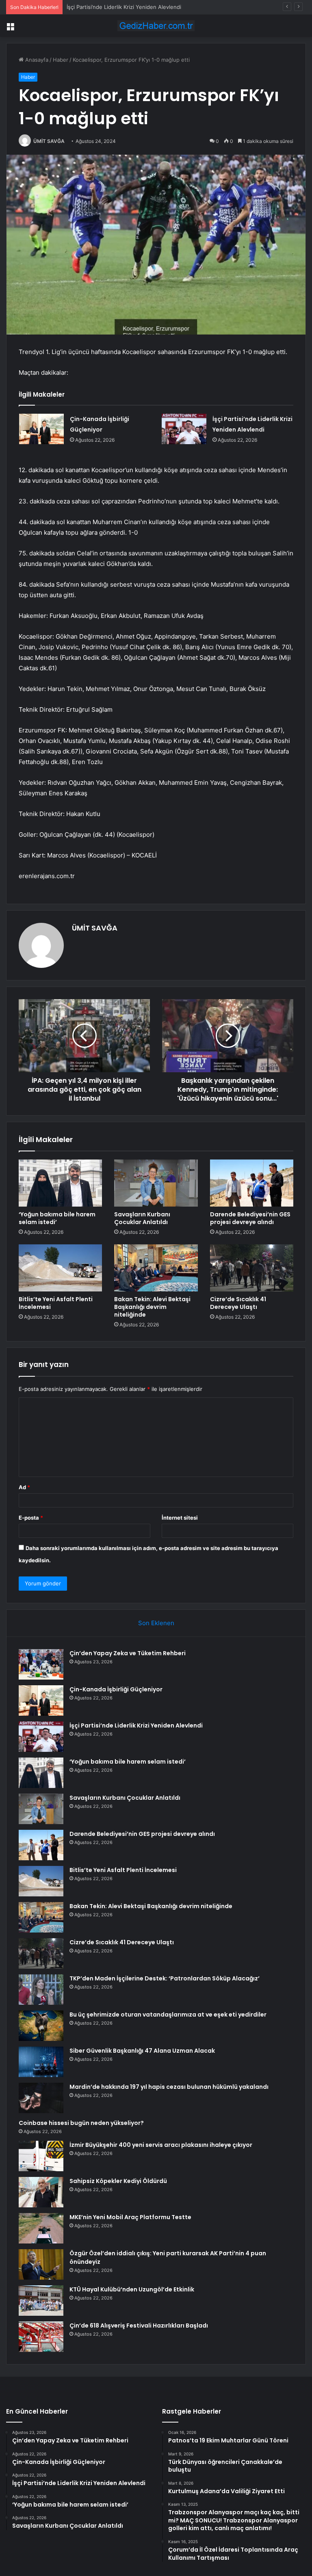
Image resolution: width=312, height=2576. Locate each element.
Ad (24, 1487)
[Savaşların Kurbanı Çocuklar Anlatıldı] (156, 1183)
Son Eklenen (156, 1623)
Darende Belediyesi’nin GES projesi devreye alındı (250, 1218)
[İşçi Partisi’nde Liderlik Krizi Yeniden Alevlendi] (184, 429)
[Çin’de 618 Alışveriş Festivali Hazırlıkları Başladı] (41, 2337)
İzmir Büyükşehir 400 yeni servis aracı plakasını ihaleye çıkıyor (161, 2145)
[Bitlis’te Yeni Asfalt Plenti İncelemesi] (60, 1268)
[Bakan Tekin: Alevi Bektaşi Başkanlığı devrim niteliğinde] (156, 1268)
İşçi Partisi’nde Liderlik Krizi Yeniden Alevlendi (124, 7)
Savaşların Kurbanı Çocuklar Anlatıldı (142, 1218)
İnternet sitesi (180, 1518)
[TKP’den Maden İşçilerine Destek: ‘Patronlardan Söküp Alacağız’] (41, 1990)
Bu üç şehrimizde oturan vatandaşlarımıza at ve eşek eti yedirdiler (168, 2015)
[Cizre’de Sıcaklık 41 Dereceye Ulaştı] (252, 1268)
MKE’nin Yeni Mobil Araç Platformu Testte (130, 2217)
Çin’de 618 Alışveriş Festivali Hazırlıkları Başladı (139, 2326)
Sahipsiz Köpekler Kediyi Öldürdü (118, 2181)
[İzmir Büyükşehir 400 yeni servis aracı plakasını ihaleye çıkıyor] (41, 2156)
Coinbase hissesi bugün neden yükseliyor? (81, 2123)
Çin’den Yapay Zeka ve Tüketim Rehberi (128, 1653)
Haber (61, 60)
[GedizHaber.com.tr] (156, 26)
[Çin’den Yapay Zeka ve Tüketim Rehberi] (41, 1664)
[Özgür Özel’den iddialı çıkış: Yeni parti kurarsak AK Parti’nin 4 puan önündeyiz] (41, 2264)
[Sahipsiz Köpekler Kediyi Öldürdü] (41, 2192)
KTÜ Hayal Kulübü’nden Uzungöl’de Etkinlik (132, 2289)
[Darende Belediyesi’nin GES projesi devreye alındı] (252, 1183)
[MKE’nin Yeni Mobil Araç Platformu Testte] (41, 2228)
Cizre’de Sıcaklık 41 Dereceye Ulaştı (238, 1303)
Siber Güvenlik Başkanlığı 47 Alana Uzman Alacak (142, 2051)
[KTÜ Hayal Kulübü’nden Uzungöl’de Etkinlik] (41, 2301)
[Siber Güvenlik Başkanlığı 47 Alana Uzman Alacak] (41, 2062)
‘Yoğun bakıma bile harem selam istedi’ (57, 1218)
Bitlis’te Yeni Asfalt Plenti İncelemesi (56, 1303)
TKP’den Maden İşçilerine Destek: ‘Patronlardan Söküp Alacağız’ (165, 1978)
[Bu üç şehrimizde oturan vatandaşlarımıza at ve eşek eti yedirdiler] (41, 2026)
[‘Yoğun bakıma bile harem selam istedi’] (60, 1183)
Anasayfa (36, 60)
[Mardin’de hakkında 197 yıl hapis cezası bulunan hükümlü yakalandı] (41, 2098)
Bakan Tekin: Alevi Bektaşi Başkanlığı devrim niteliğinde (152, 1307)
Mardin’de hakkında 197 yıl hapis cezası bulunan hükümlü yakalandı (169, 2087)
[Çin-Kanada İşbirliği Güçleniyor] (41, 429)
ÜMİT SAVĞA (49, 141)
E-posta (31, 1518)
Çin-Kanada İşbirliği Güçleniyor (116, 1689)
